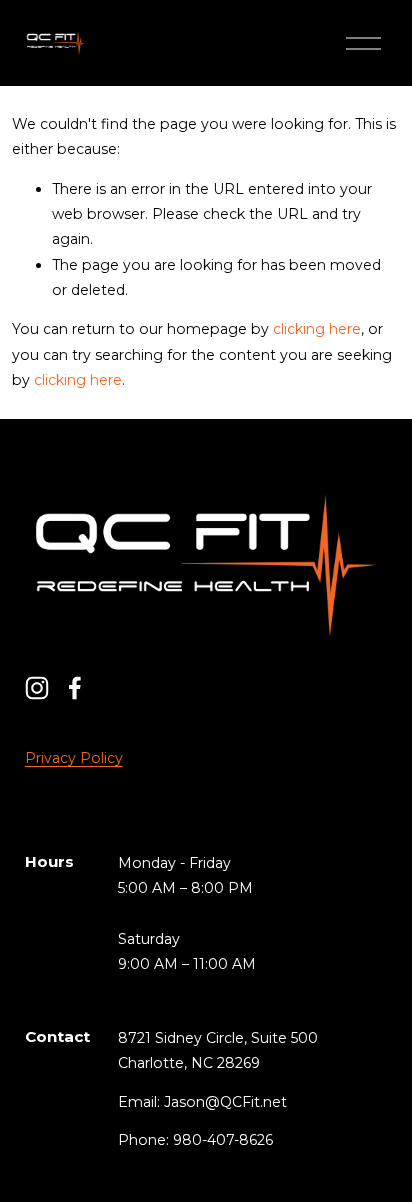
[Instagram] (37, 688)
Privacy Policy (74, 758)
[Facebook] (75, 688)
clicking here (317, 329)
